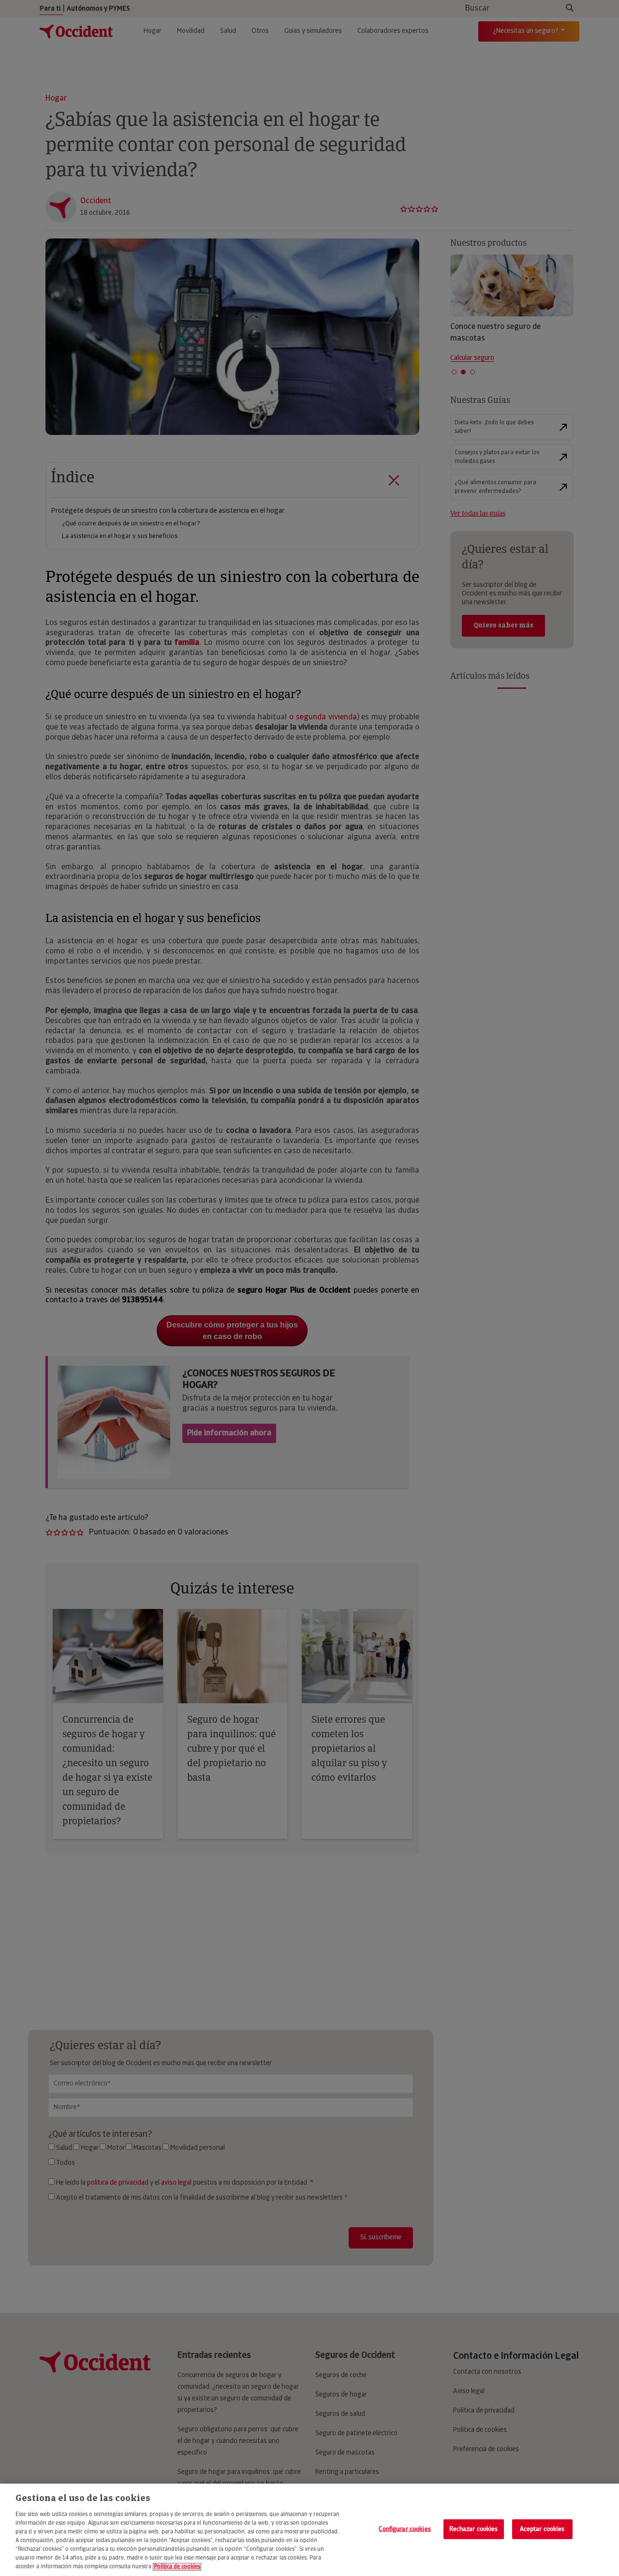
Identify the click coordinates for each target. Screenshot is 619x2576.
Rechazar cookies (474, 2529)
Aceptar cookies (542, 2529)
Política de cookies (177, 2567)
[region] (309, 2530)
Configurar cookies (405, 2529)
